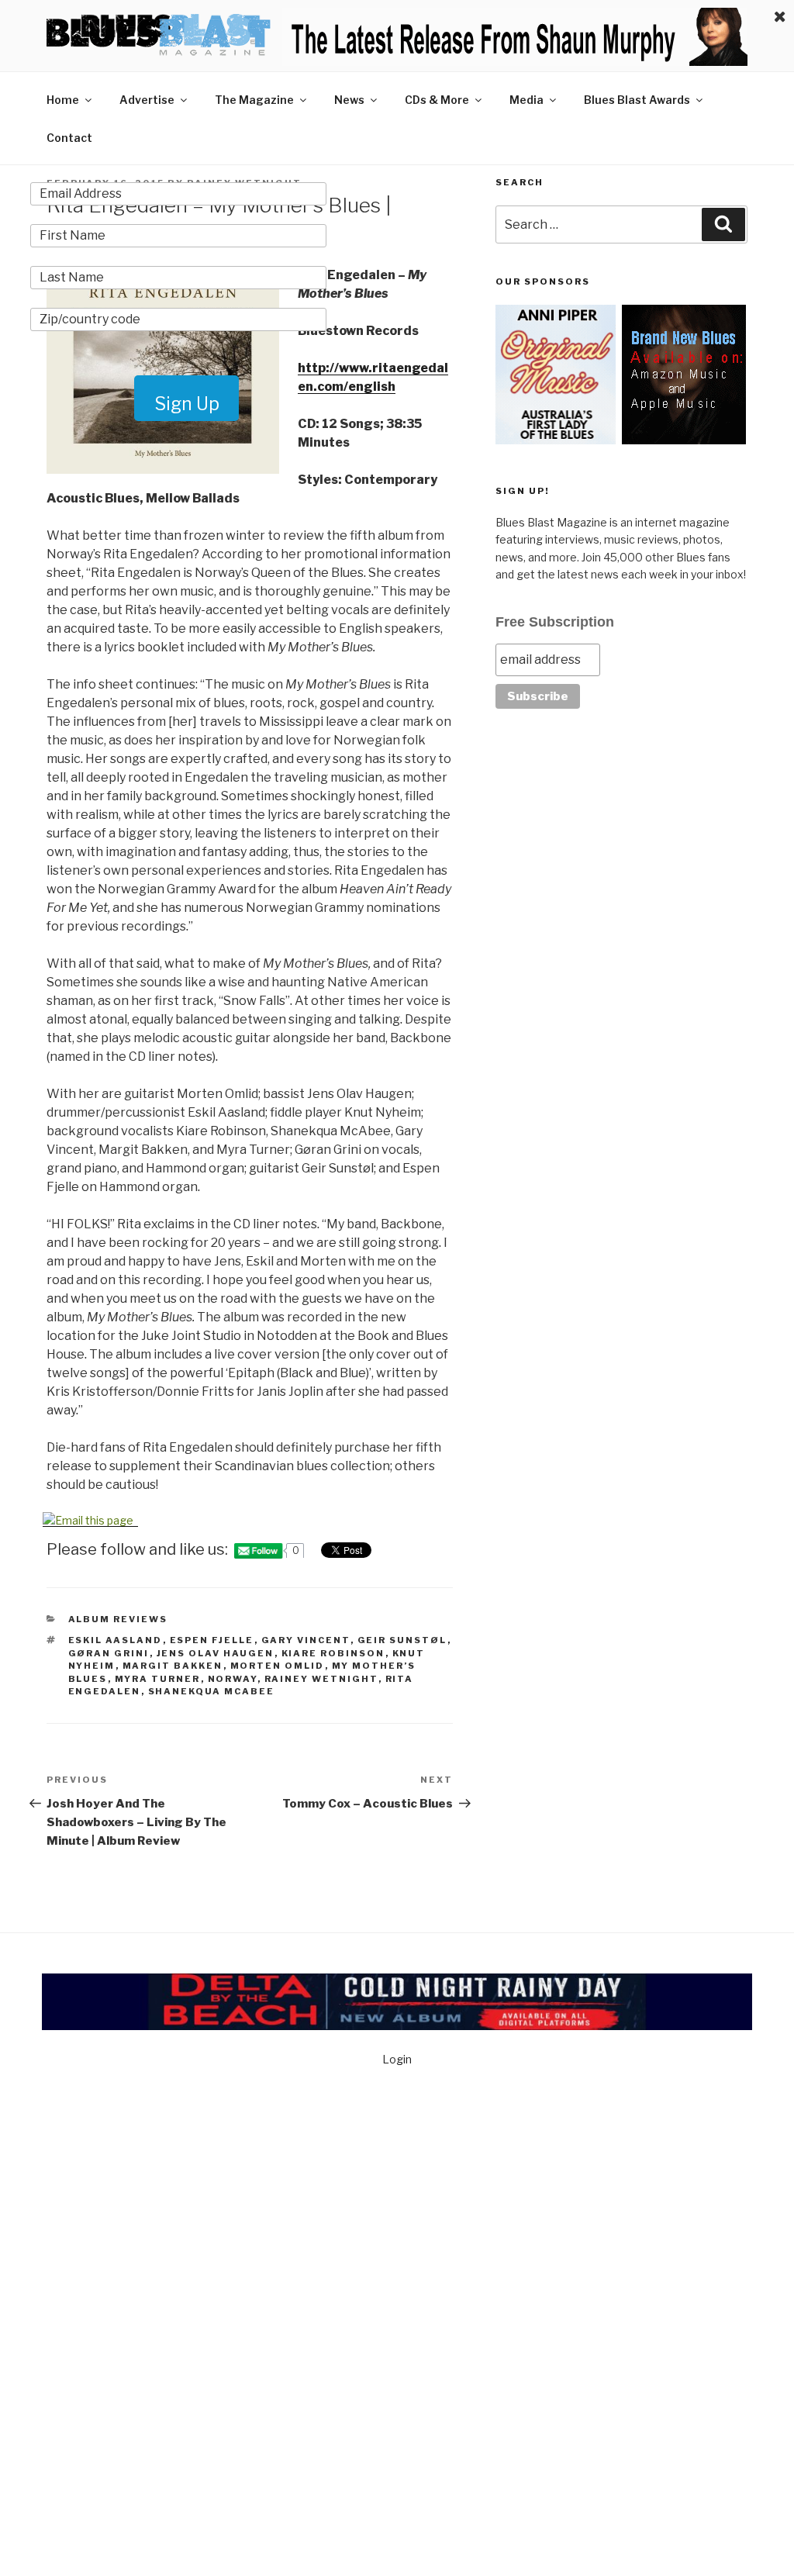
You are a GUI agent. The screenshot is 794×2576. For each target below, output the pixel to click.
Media (526, 100)
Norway (233, 1679)
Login (397, 2059)
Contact (69, 138)
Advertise (147, 100)
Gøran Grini (109, 1653)
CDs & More (437, 100)
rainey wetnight (321, 1679)
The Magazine (254, 100)
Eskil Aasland (116, 1640)
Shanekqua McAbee (212, 1691)
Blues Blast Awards (637, 100)
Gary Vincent (306, 1640)
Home (63, 100)
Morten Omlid (278, 1666)
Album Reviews (118, 1619)
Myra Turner (158, 1679)
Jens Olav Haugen (216, 1653)
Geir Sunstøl (402, 1640)
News (349, 100)
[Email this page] (90, 1520)
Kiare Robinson (333, 1653)
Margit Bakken (173, 1666)
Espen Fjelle (212, 1640)
